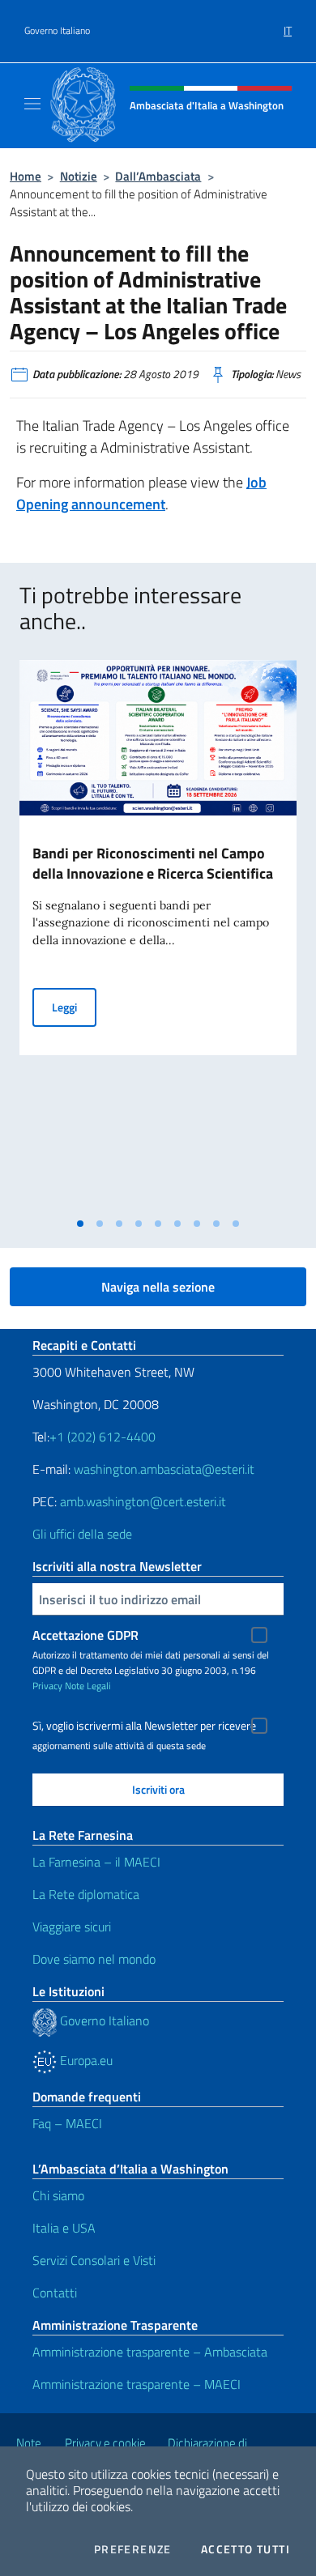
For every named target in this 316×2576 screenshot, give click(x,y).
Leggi (74, 1007)
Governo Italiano (57, 31)
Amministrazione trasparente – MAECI (137, 2384)
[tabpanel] (158, 935)
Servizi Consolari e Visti (94, 2260)
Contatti (55, 2293)
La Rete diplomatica (86, 1894)
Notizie (79, 176)
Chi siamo (58, 2195)
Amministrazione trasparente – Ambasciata (150, 2352)
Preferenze (133, 2549)
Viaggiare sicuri (72, 1927)
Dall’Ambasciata (158, 176)
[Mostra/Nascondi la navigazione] (32, 104)
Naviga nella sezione (158, 1287)
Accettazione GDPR (85, 1635)
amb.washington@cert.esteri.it (143, 1501)
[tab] (80, 1224)
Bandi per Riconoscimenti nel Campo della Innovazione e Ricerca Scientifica (153, 863)
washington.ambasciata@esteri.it (164, 1469)
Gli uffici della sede (82, 1534)
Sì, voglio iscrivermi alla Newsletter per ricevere (144, 1726)
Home (26, 176)
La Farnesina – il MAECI (96, 1862)
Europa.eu (85, 2060)
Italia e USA (64, 2228)
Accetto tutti (246, 2549)
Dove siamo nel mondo (94, 1959)
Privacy (47, 1686)
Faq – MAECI (67, 2123)
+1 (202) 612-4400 (102, 1437)
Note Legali (88, 1686)
